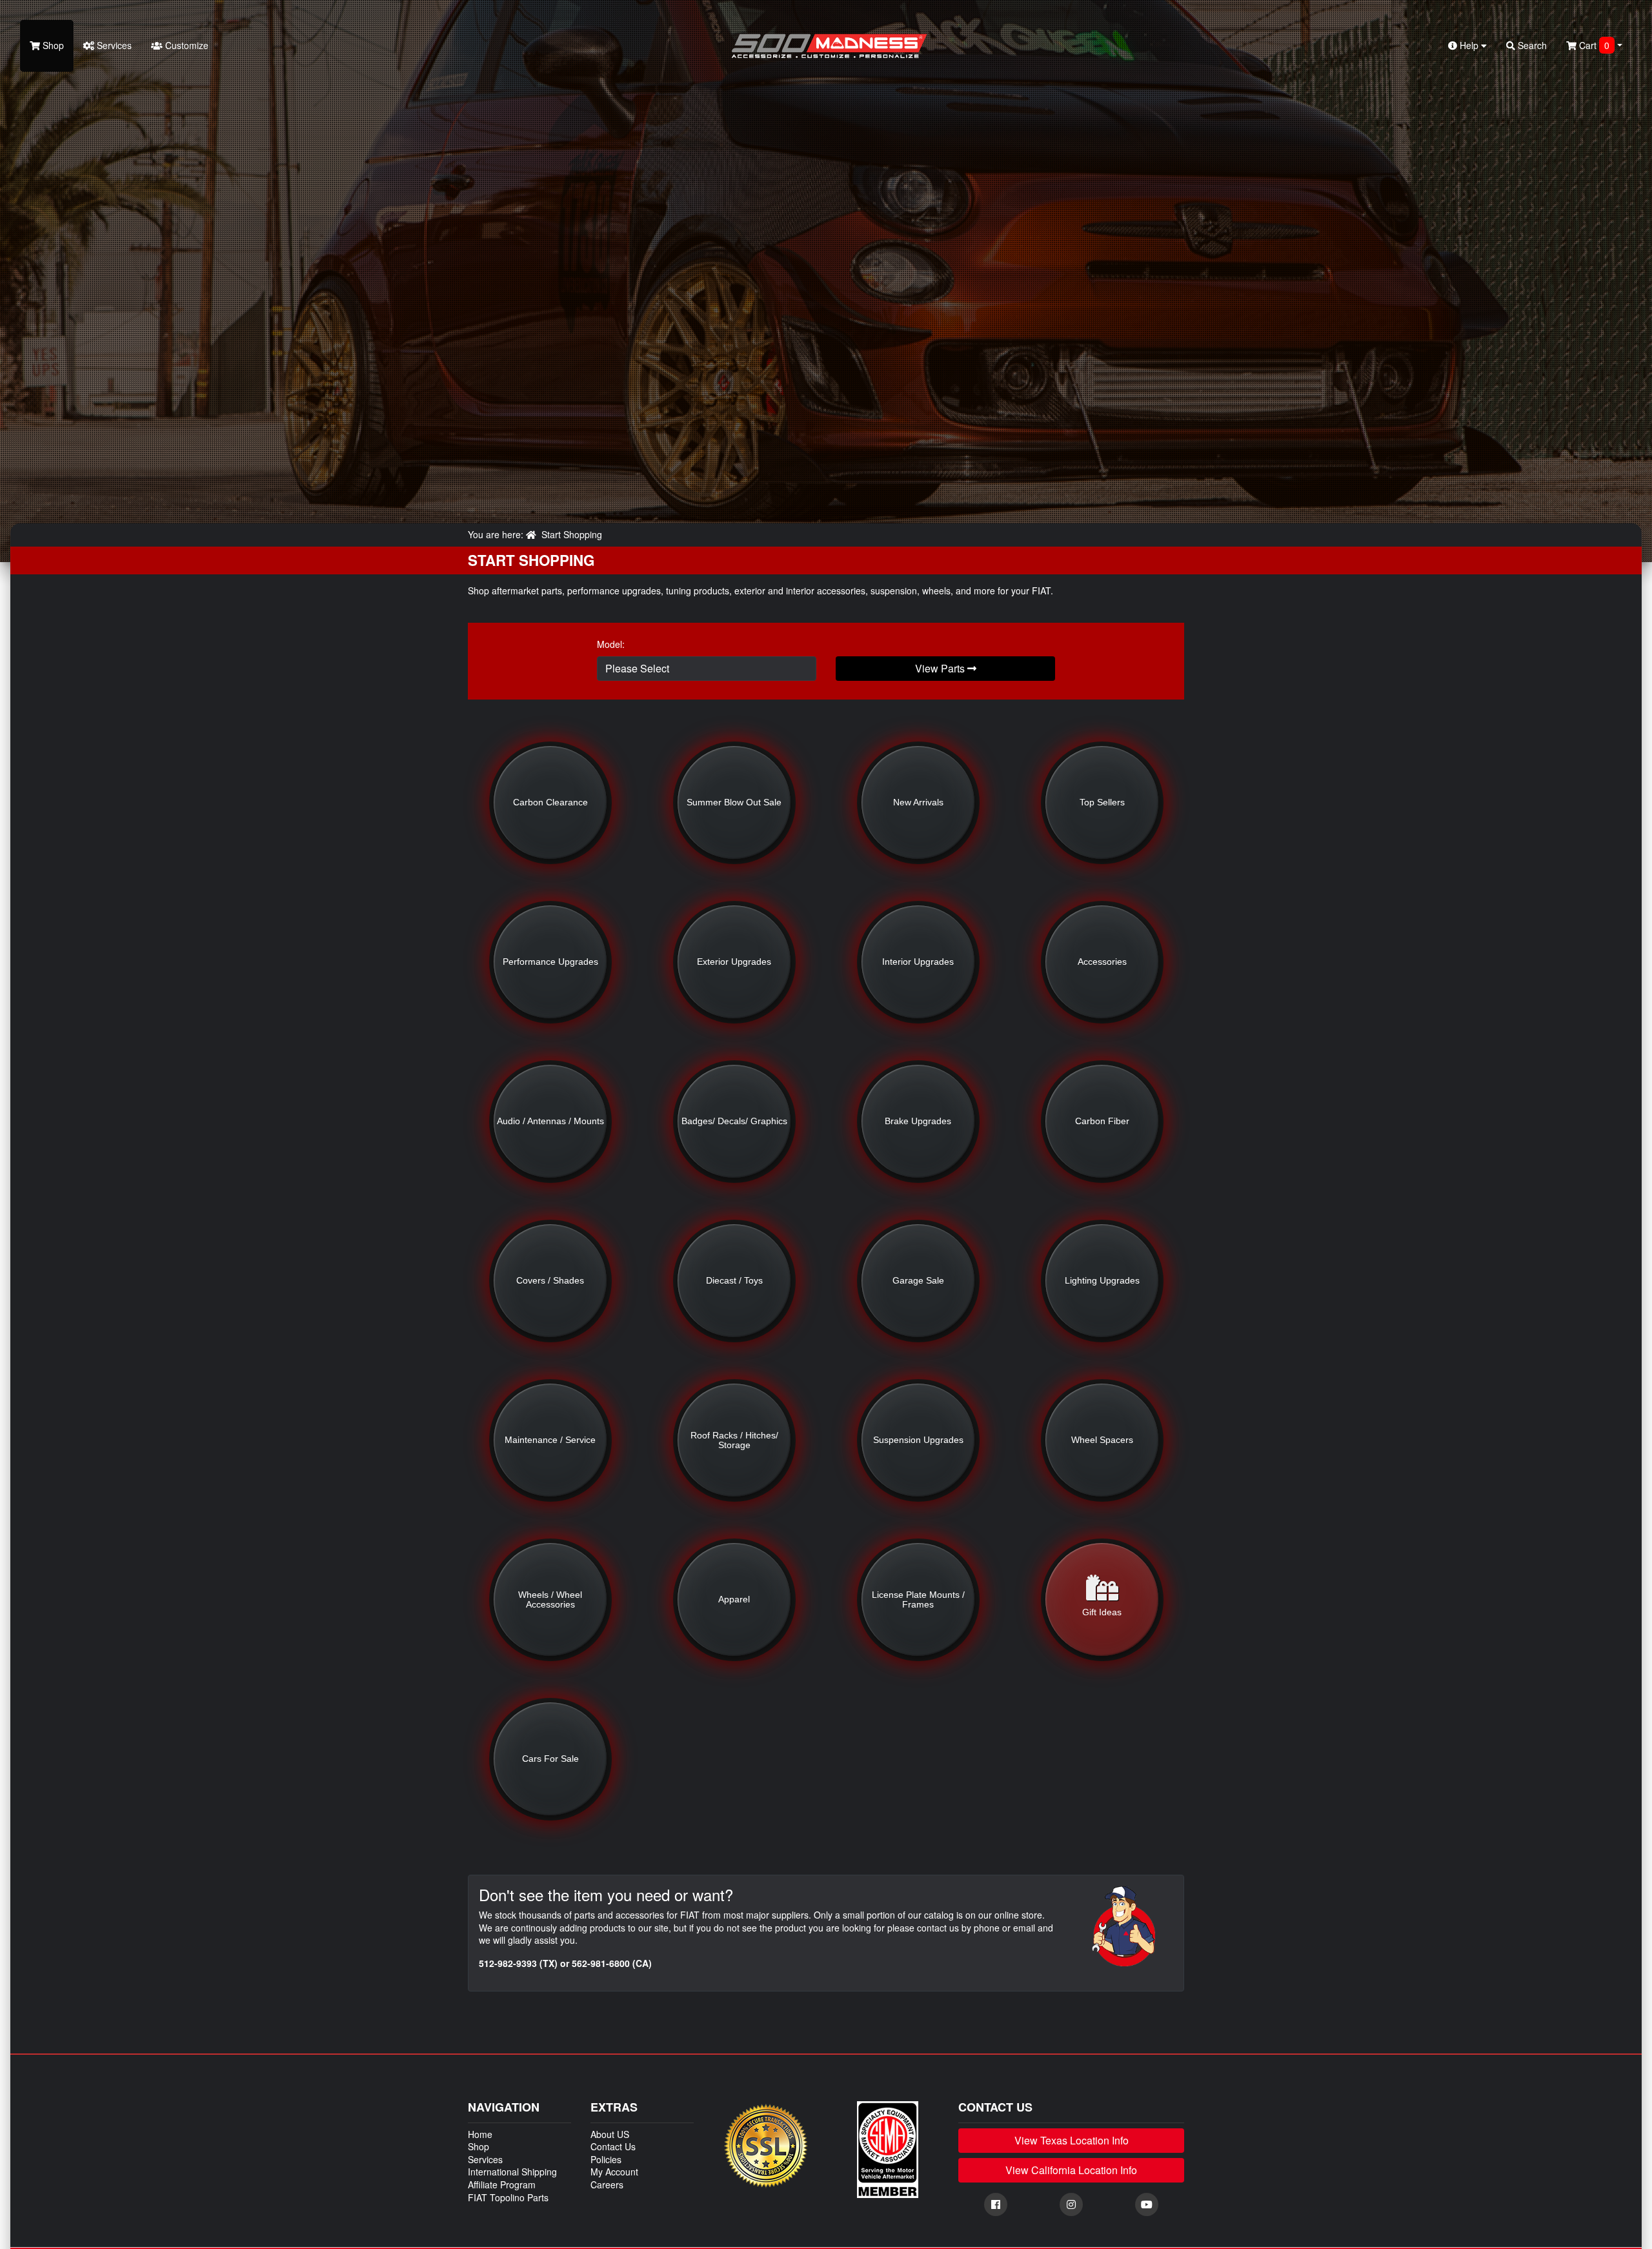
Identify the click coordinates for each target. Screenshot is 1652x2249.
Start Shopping (572, 534)
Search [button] (1531, 45)
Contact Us (613, 2146)
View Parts (941, 668)
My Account (614, 2172)
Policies (606, 2159)
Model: (611, 644)
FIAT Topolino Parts (508, 2197)
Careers (607, 2184)
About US (610, 2134)
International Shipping (512, 2172)
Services (113, 45)
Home (480, 2134)
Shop (52, 45)
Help (1469, 45)
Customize (186, 45)
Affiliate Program (502, 2184)
